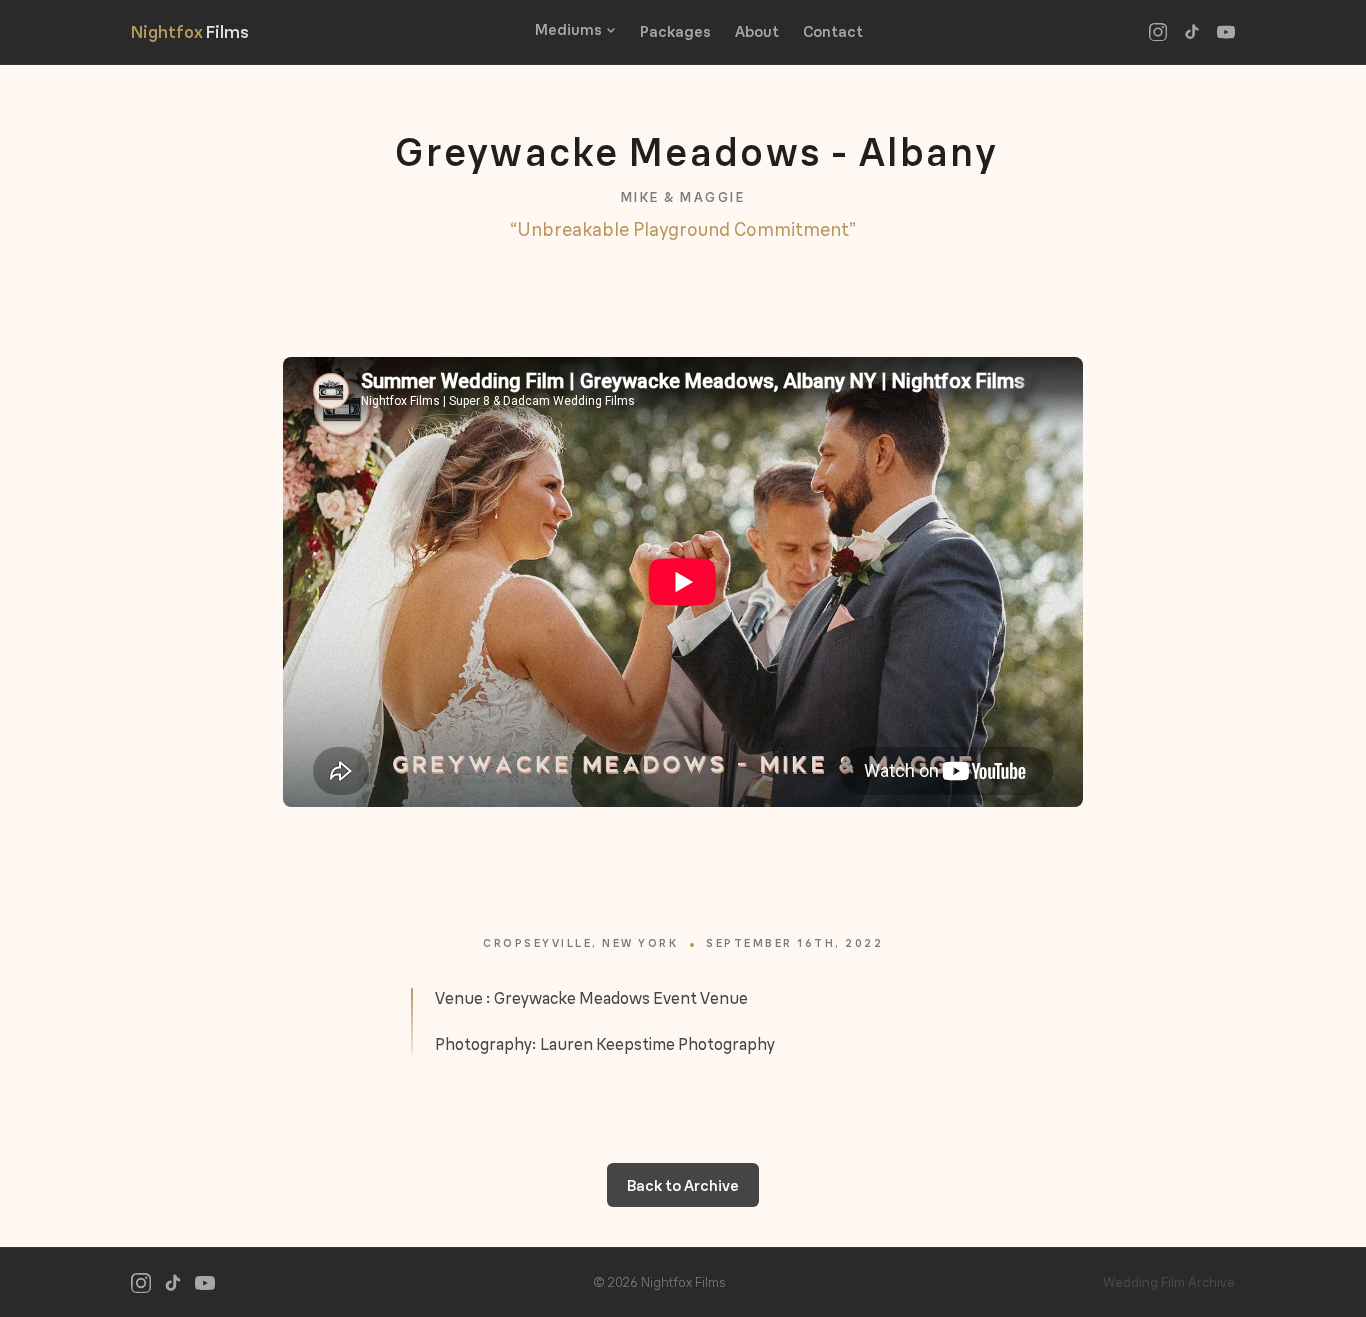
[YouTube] (1226, 32)
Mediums (568, 29)
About (757, 31)
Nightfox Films (190, 31)
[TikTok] (1192, 32)
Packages (675, 31)
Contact (833, 31)
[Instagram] (1158, 32)
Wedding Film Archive (1169, 1282)
